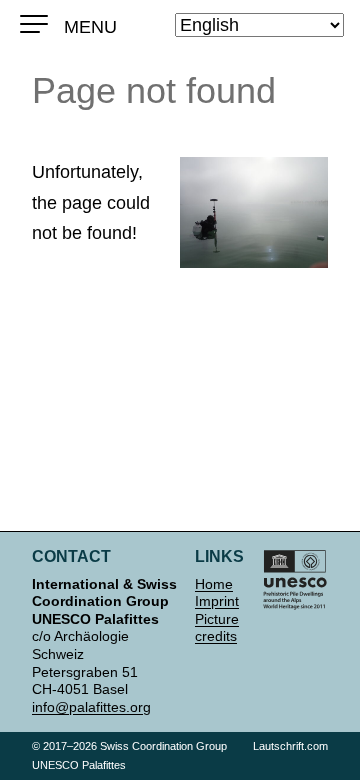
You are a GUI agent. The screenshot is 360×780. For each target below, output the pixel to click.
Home (214, 584)
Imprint (217, 601)
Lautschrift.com (290, 746)
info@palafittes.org (91, 707)
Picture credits (217, 628)
